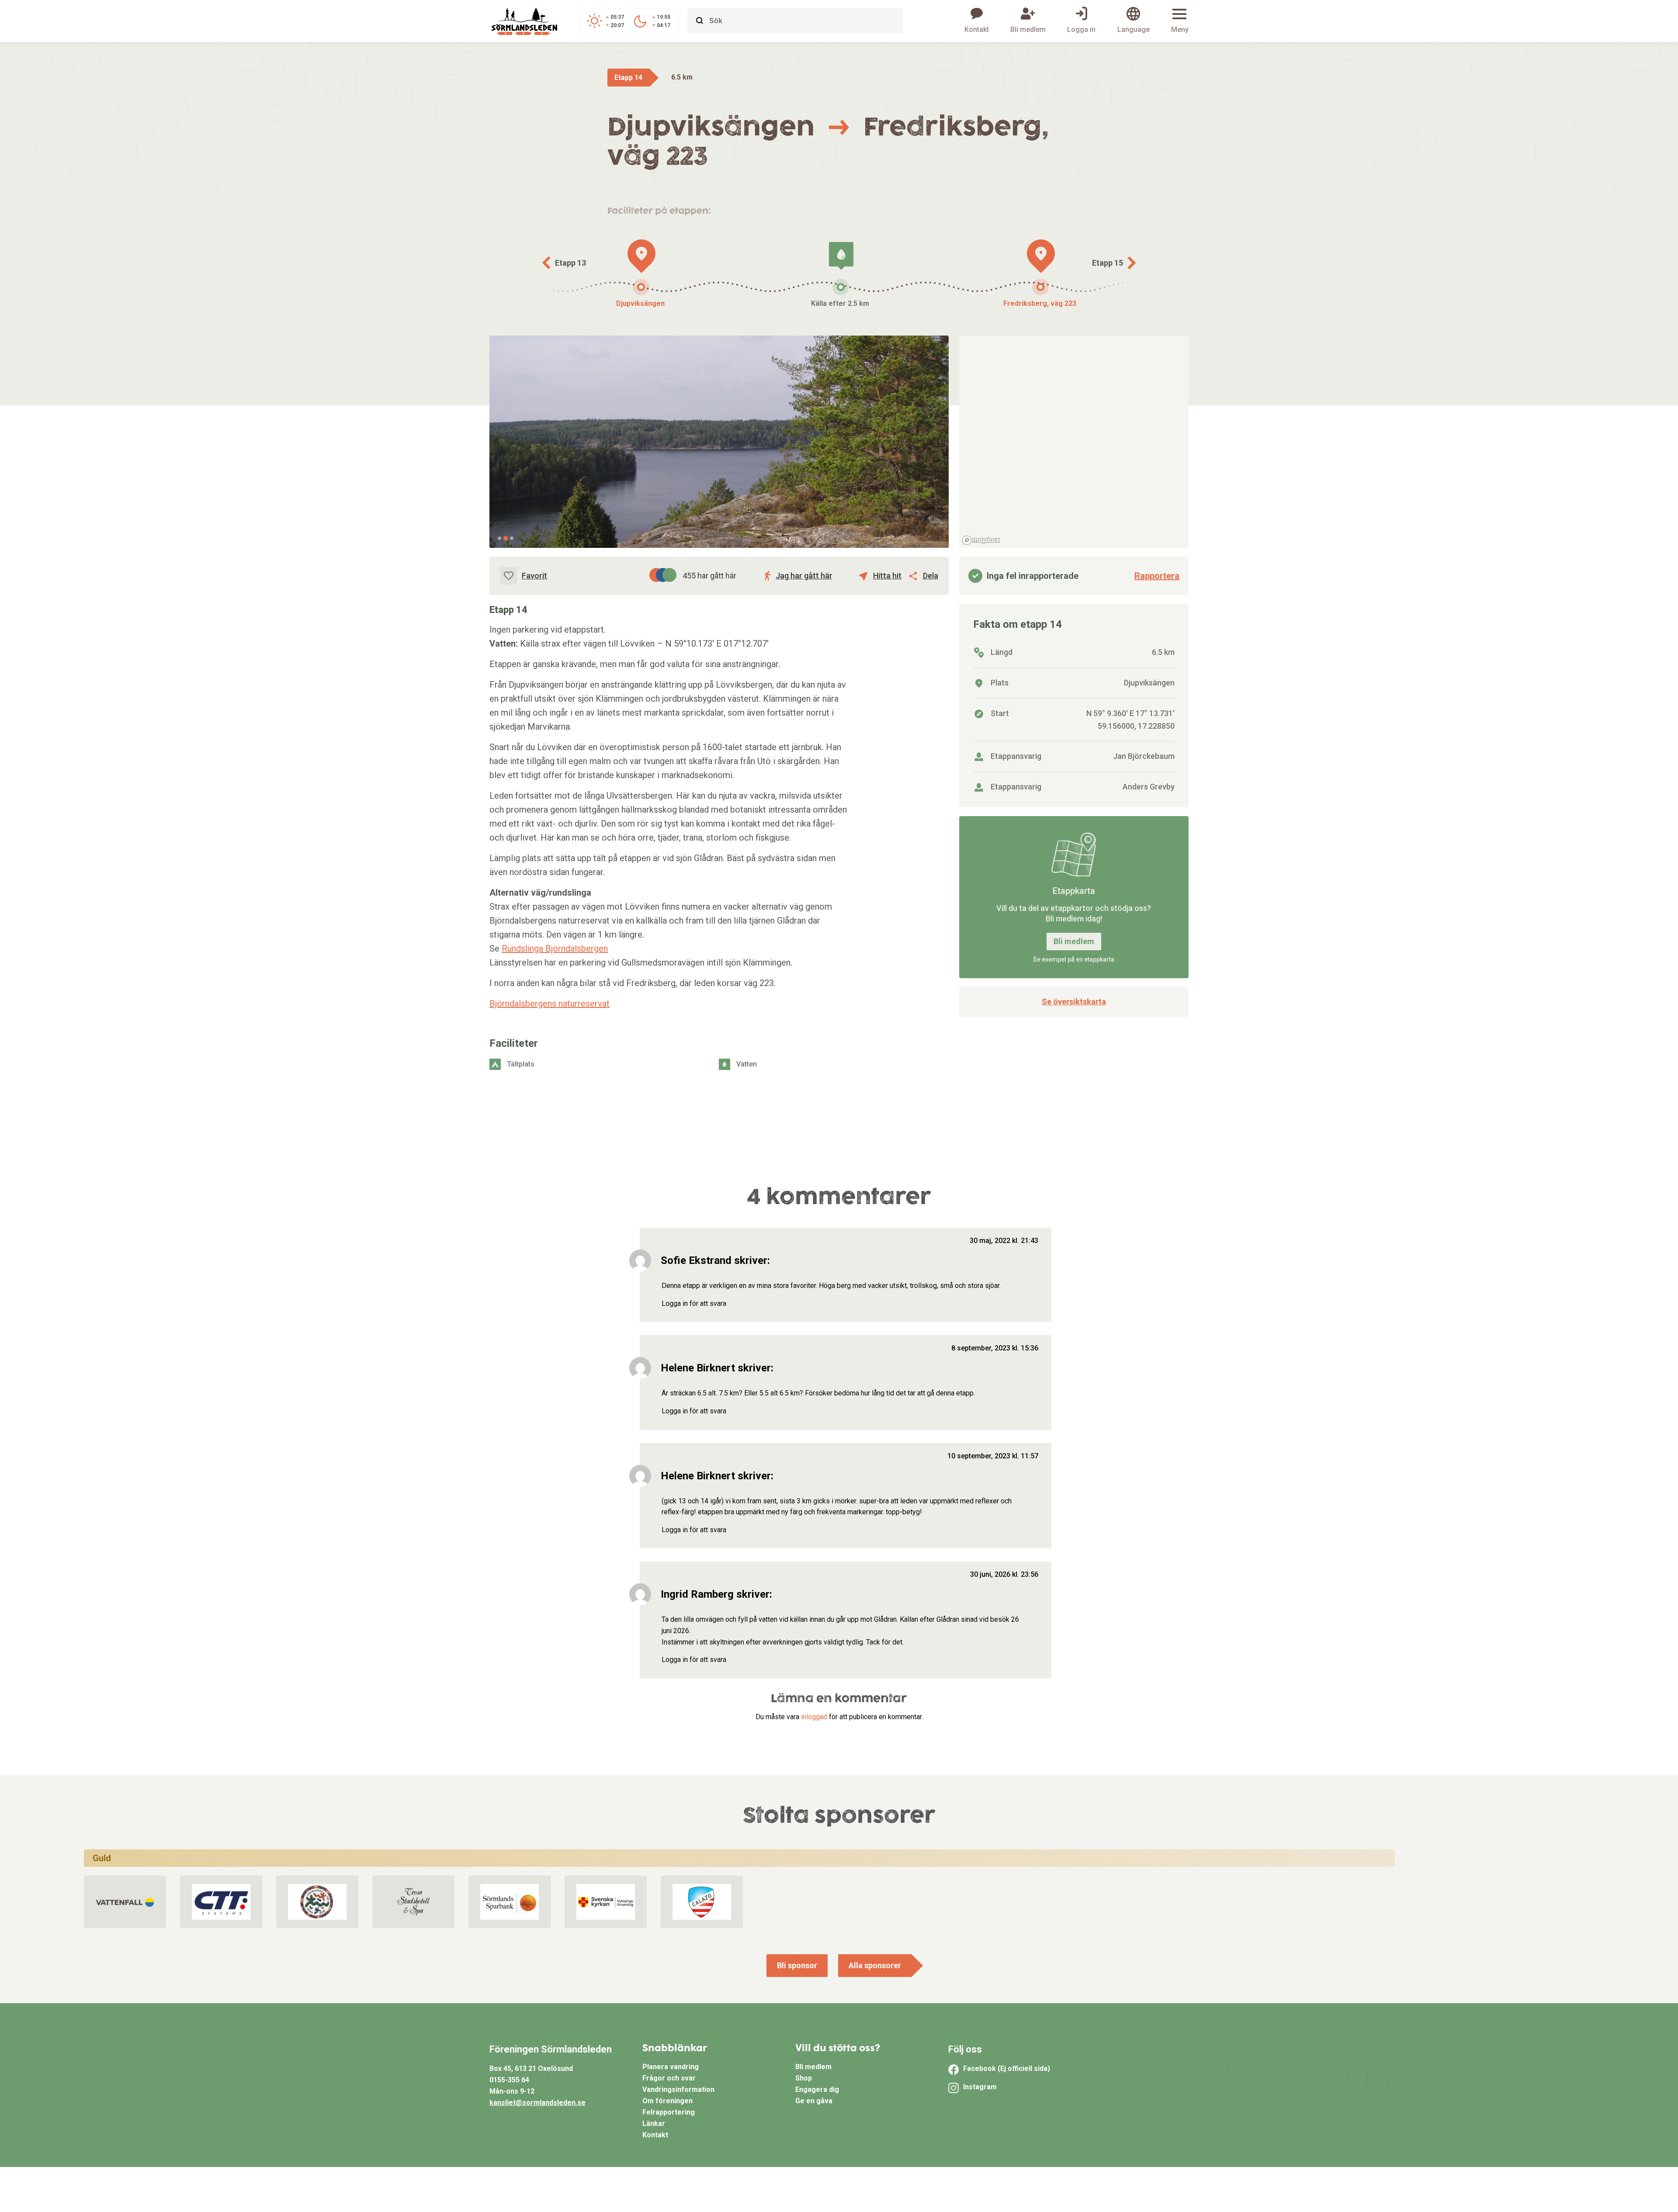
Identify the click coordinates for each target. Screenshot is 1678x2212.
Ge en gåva (814, 2101)
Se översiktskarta (1074, 1002)
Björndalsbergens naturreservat (550, 1004)
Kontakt (655, 2135)
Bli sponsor (797, 1965)
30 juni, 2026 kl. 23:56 (1004, 1574)
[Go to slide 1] (499, 538)
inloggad (814, 1717)
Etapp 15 (1108, 263)
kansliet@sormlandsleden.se (537, 2103)
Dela (931, 576)
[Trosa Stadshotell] (414, 1902)
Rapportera (1157, 576)
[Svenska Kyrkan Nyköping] (606, 1902)
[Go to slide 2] (505, 538)
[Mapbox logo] (981, 540)
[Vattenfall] (125, 1902)
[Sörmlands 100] (317, 1902)
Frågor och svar (669, 2078)
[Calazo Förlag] (702, 1902)
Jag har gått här (804, 576)
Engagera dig (817, 2089)
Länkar (654, 2124)
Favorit (534, 576)
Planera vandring (671, 2067)
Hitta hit (887, 576)
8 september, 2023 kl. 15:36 (995, 1348)
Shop (804, 2078)
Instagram (980, 2087)
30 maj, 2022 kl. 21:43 (1004, 1241)
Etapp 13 (570, 263)
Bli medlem (1074, 941)
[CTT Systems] (221, 1902)
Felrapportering (669, 2112)
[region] (1074, 442)
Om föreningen (667, 2101)
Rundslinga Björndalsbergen (555, 948)
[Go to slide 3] (512, 538)
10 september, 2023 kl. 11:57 (993, 1456)
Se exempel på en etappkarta (1074, 959)
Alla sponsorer (875, 1965)
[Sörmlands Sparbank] (510, 1902)
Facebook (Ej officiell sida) (1007, 2068)
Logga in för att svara (694, 1303)
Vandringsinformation (678, 2089)
